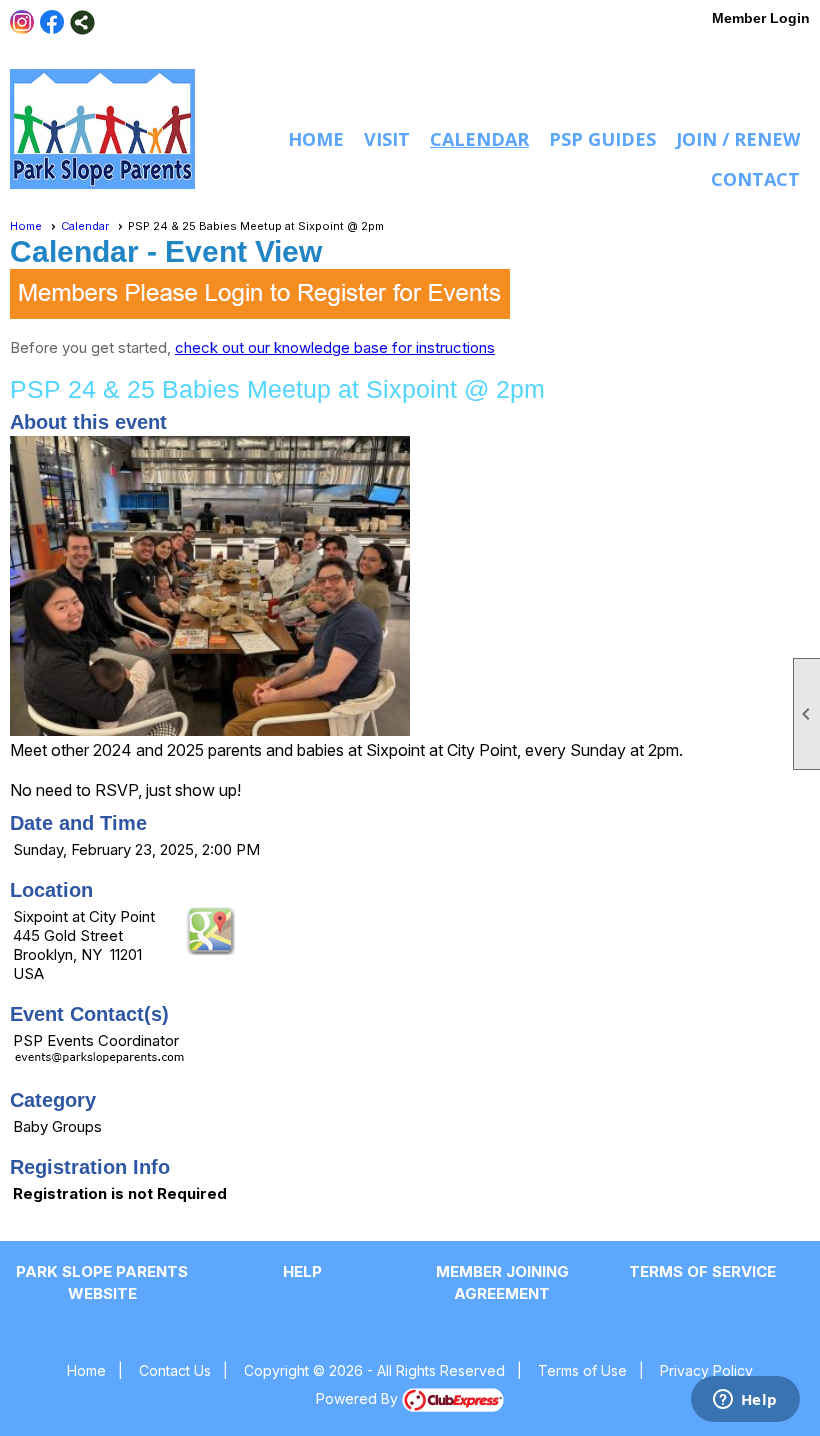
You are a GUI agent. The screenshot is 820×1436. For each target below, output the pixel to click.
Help (302, 1271)
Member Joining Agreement (502, 1282)
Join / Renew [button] (738, 139)
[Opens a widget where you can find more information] (745, 1401)
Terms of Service (702, 1271)
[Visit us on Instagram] (22, 22)
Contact (755, 179)
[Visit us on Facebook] (52, 22)
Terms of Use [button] (582, 1370)
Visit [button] (387, 139)
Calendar (479, 139)
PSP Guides (602, 139)
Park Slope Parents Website (102, 1282)
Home (316, 139)
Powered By (359, 1398)
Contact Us (175, 1370)
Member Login (761, 18)
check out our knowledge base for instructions (335, 347)
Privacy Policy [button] (706, 1370)
